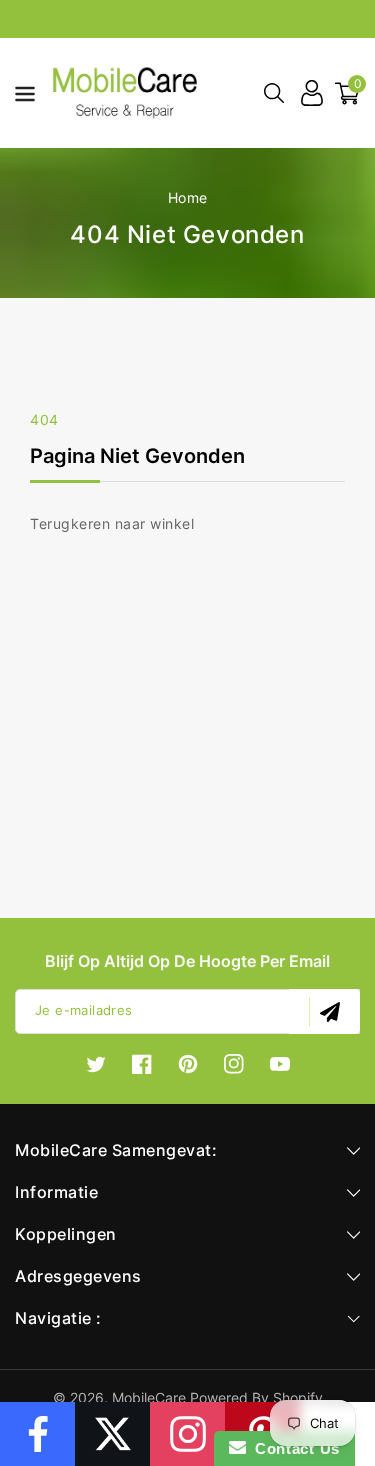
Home (188, 197)
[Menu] (18, 93)
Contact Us (293, 1448)
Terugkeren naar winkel (112, 523)
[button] (18, 91)
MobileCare (149, 1397)
